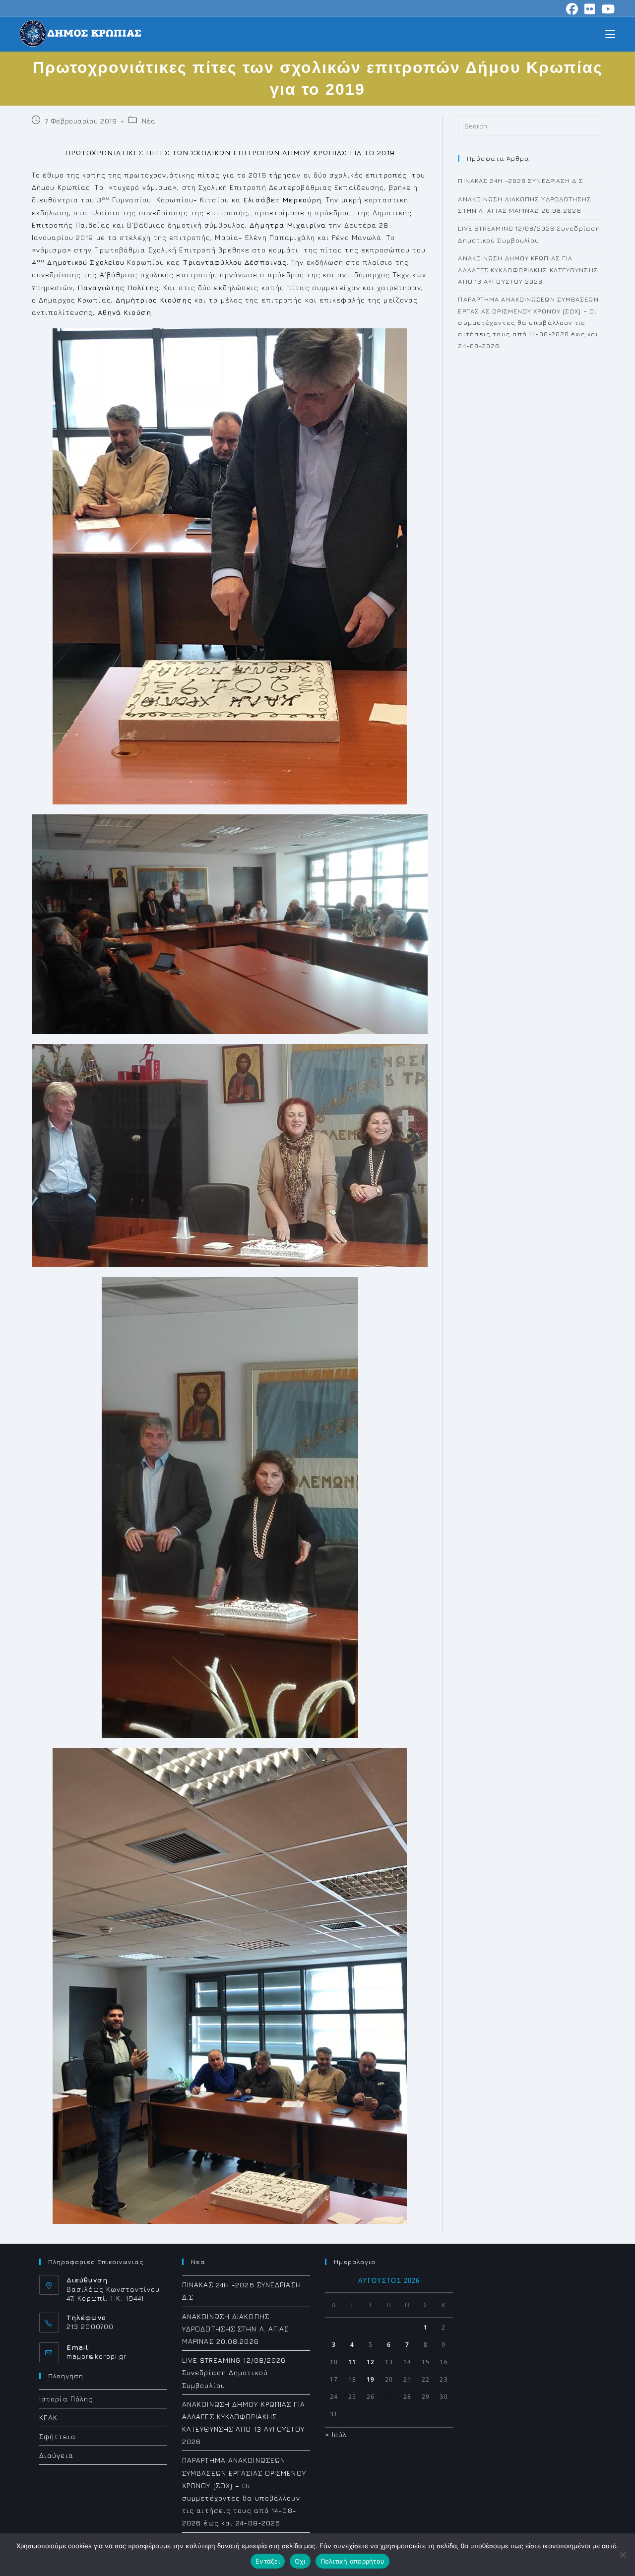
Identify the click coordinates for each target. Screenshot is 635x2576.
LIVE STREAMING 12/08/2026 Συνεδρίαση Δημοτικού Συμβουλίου (234, 2372)
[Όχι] (623, 2555)
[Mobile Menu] (610, 33)
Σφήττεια (58, 2436)
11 (352, 2362)
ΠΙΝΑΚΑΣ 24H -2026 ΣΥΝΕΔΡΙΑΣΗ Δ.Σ (520, 181)
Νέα (149, 121)
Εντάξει (268, 2561)
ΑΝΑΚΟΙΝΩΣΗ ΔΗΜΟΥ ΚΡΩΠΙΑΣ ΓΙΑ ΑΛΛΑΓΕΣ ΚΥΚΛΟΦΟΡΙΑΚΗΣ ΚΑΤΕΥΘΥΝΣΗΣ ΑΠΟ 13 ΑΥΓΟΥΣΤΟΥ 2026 (528, 270)
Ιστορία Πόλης (66, 2399)
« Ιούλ (336, 2434)
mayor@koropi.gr (97, 2356)
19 (371, 2379)
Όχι (300, 2561)
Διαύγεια (56, 2455)
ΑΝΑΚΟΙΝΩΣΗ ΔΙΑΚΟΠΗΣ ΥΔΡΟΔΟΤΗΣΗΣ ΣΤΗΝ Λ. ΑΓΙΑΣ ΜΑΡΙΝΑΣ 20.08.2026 (236, 2329)
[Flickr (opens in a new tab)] (590, 9)
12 (371, 2362)
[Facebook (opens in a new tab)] (572, 9)
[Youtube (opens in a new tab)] (607, 9)
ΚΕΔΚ (48, 2418)
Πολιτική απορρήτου (353, 2561)
